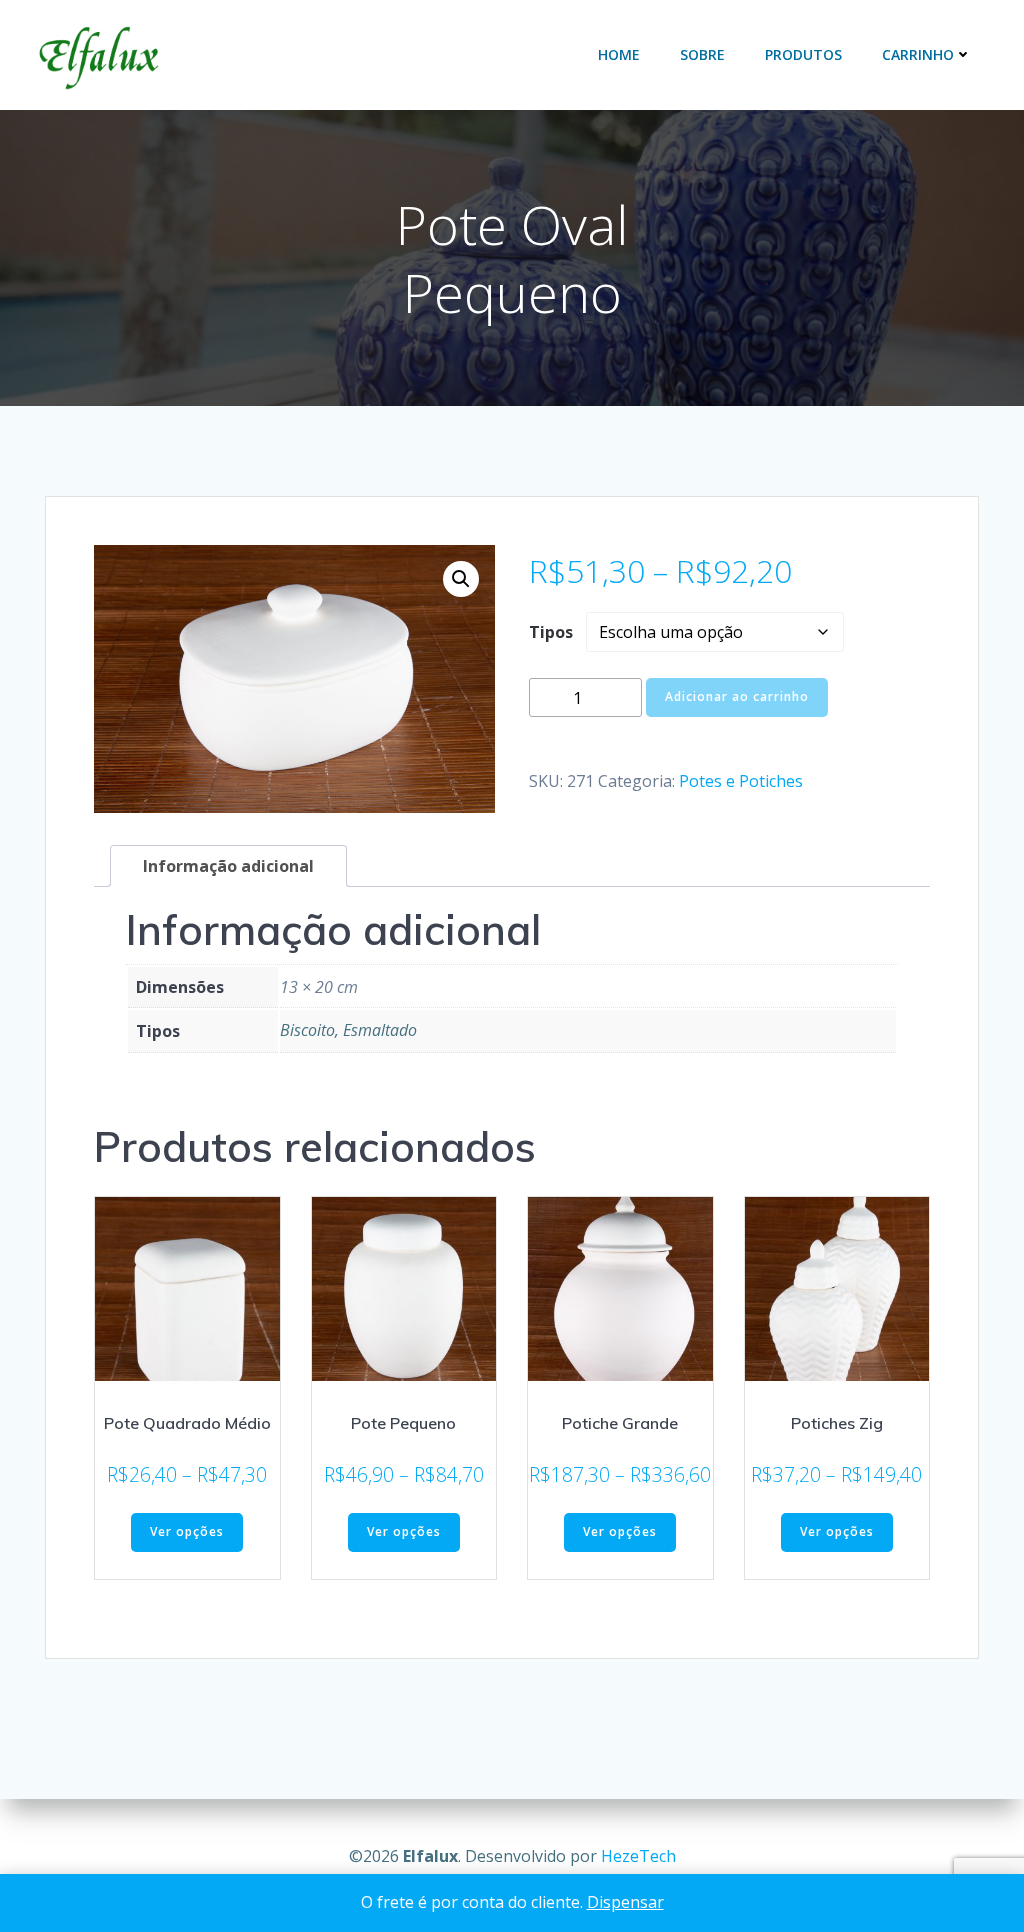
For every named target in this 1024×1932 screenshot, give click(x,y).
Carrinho (918, 54)
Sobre (702, 54)
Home (619, 54)
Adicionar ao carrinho (737, 696)
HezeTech (638, 1856)
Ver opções (187, 1531)
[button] (461, 579)
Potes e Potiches (741, 781)
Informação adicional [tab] (228, 866)
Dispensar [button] (625, 1902)
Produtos (803, 54)
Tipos (551, 632)
